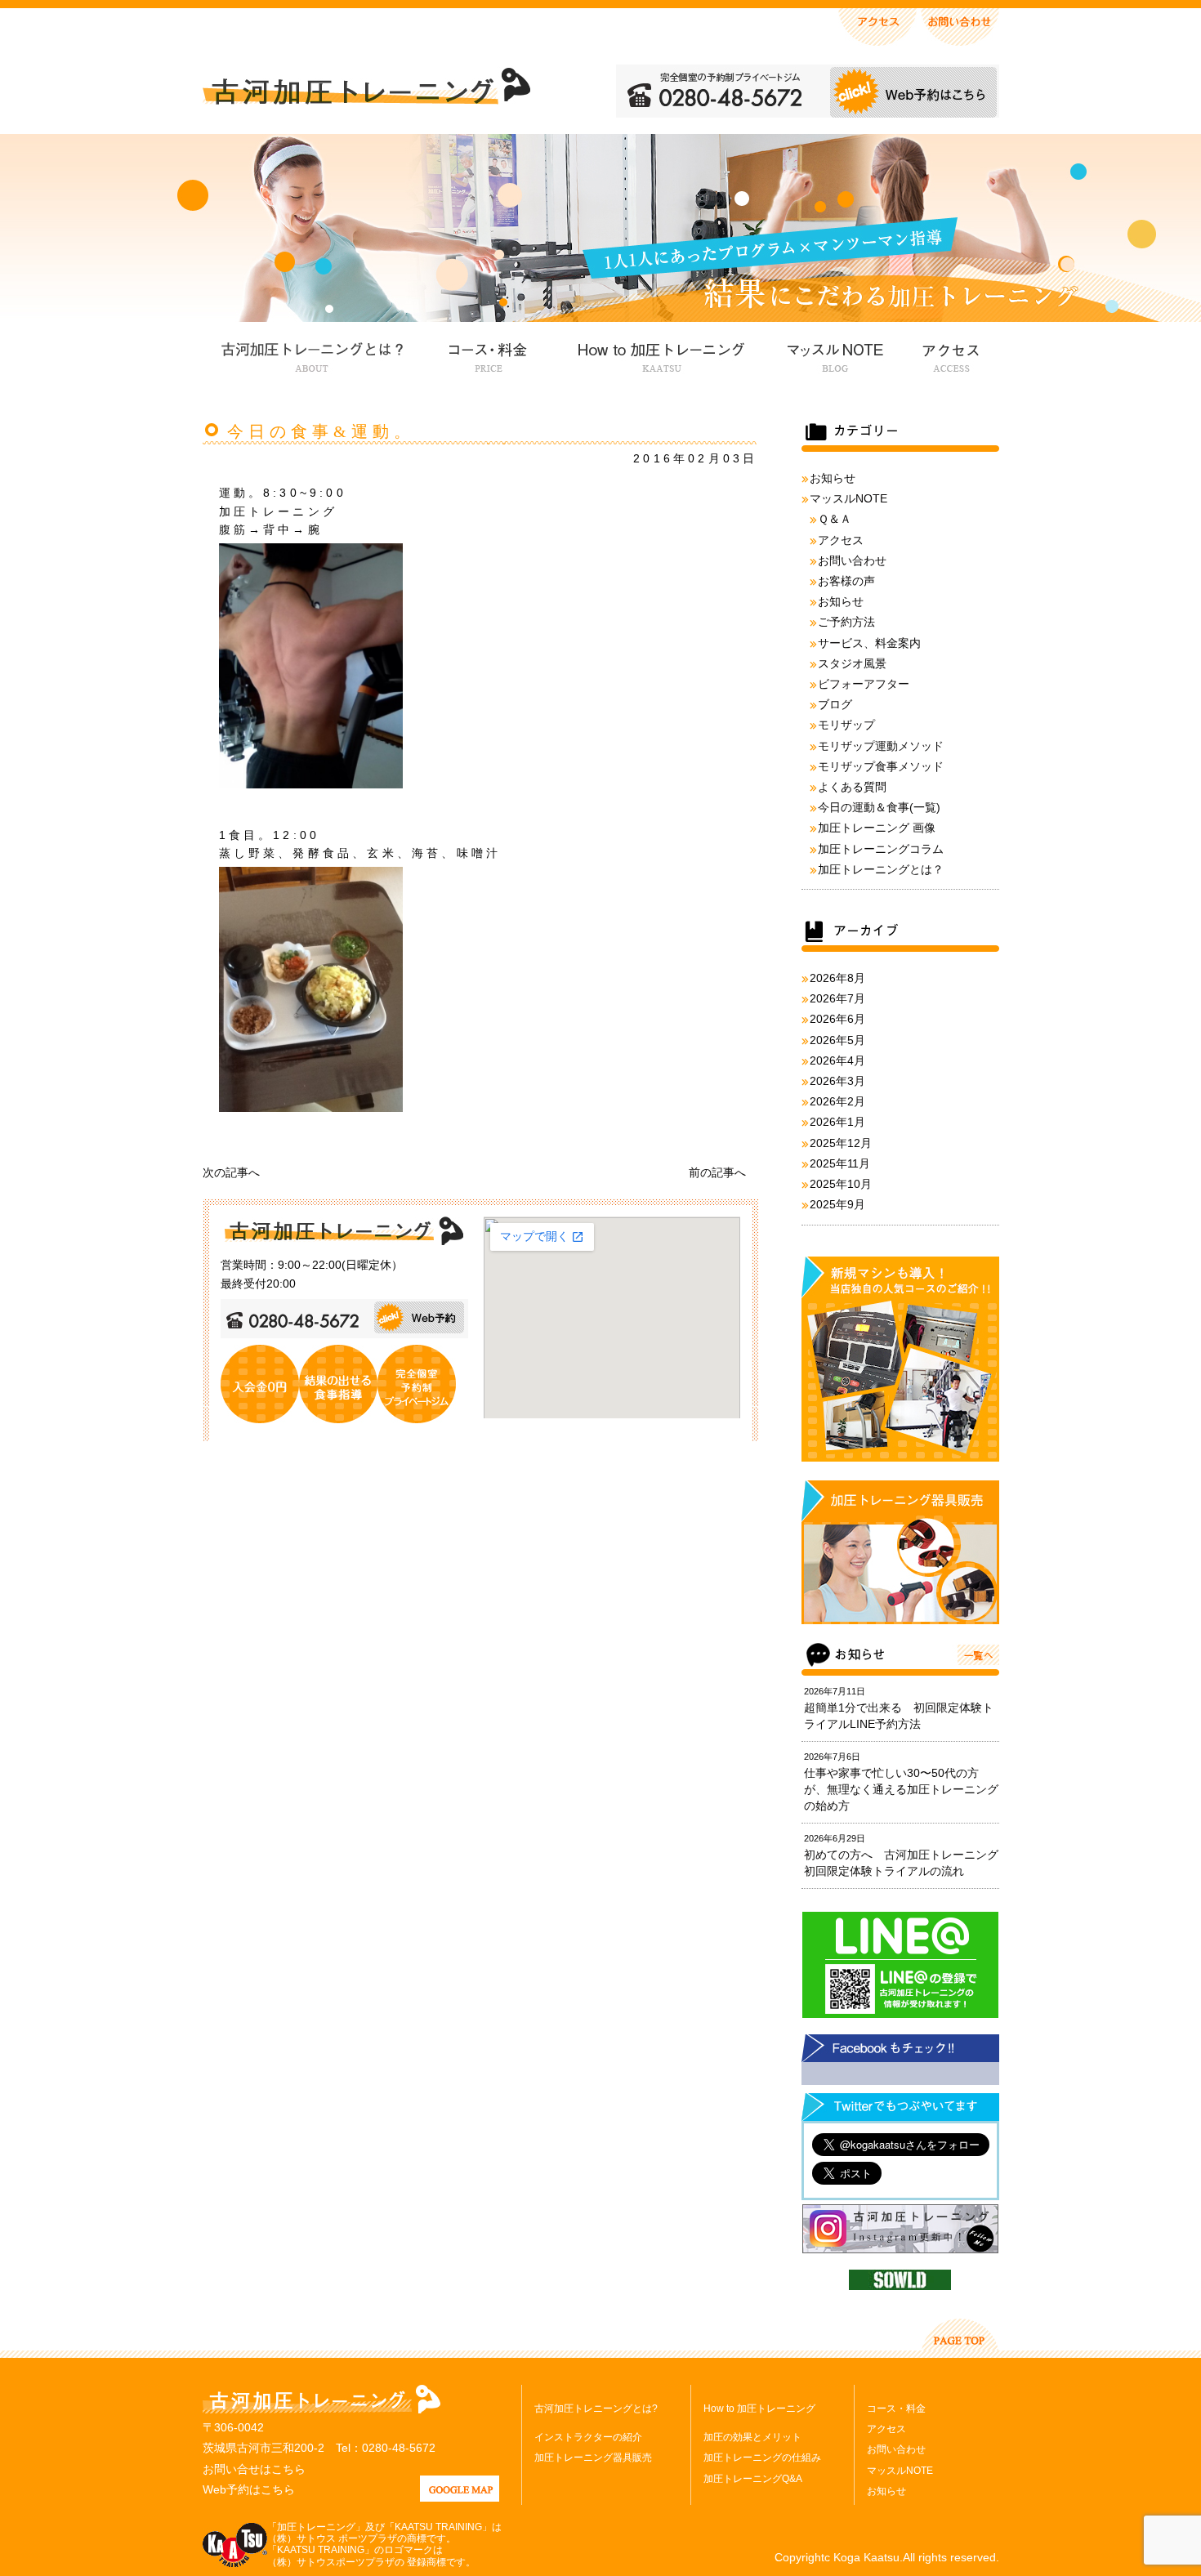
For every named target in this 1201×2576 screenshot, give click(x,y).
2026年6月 (837, 1019)
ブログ (835, 704)
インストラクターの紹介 (588, 2437)
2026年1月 (837, 1122)
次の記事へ (231, 1172)
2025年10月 (841, 1184)
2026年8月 (837, 978)
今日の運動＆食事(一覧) (879, 807)
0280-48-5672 (399, 2448)
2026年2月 (837, 1101)
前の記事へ (717, 1172)
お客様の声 (846, 581)
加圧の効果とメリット (752, 2437)
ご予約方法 (846, 622)
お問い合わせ (852, 560)
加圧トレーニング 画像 (877, 828)
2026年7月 (837, 998)
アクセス (949, 355)
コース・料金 (488, 355)
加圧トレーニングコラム (881, 849)
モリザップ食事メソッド (881, 766)
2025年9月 (837, 1204)
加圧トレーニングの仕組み (762, 2458)
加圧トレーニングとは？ (881, 869)
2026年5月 (837, 1040)
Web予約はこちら (249, 2489)
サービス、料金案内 (869, 643)
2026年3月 (837, 1081)
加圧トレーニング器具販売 (593, 2458)
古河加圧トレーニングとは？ (312, 355)
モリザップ (846, 725)
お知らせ (833, 478)
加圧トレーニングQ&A (753, 2479)
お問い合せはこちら (254, 2469)
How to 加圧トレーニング (659, 355)
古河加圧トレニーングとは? (596, 2409)
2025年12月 (841, 1143)
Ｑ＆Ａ (835, 519)
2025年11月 (840, 1163)
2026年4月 (837, 1060)
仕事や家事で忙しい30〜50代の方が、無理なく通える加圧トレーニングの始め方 (901, 1789)
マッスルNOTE (833, 355)
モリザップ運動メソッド (881, 746)
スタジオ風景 (852, 663)
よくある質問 (852, 787)
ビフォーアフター (864, 684)
